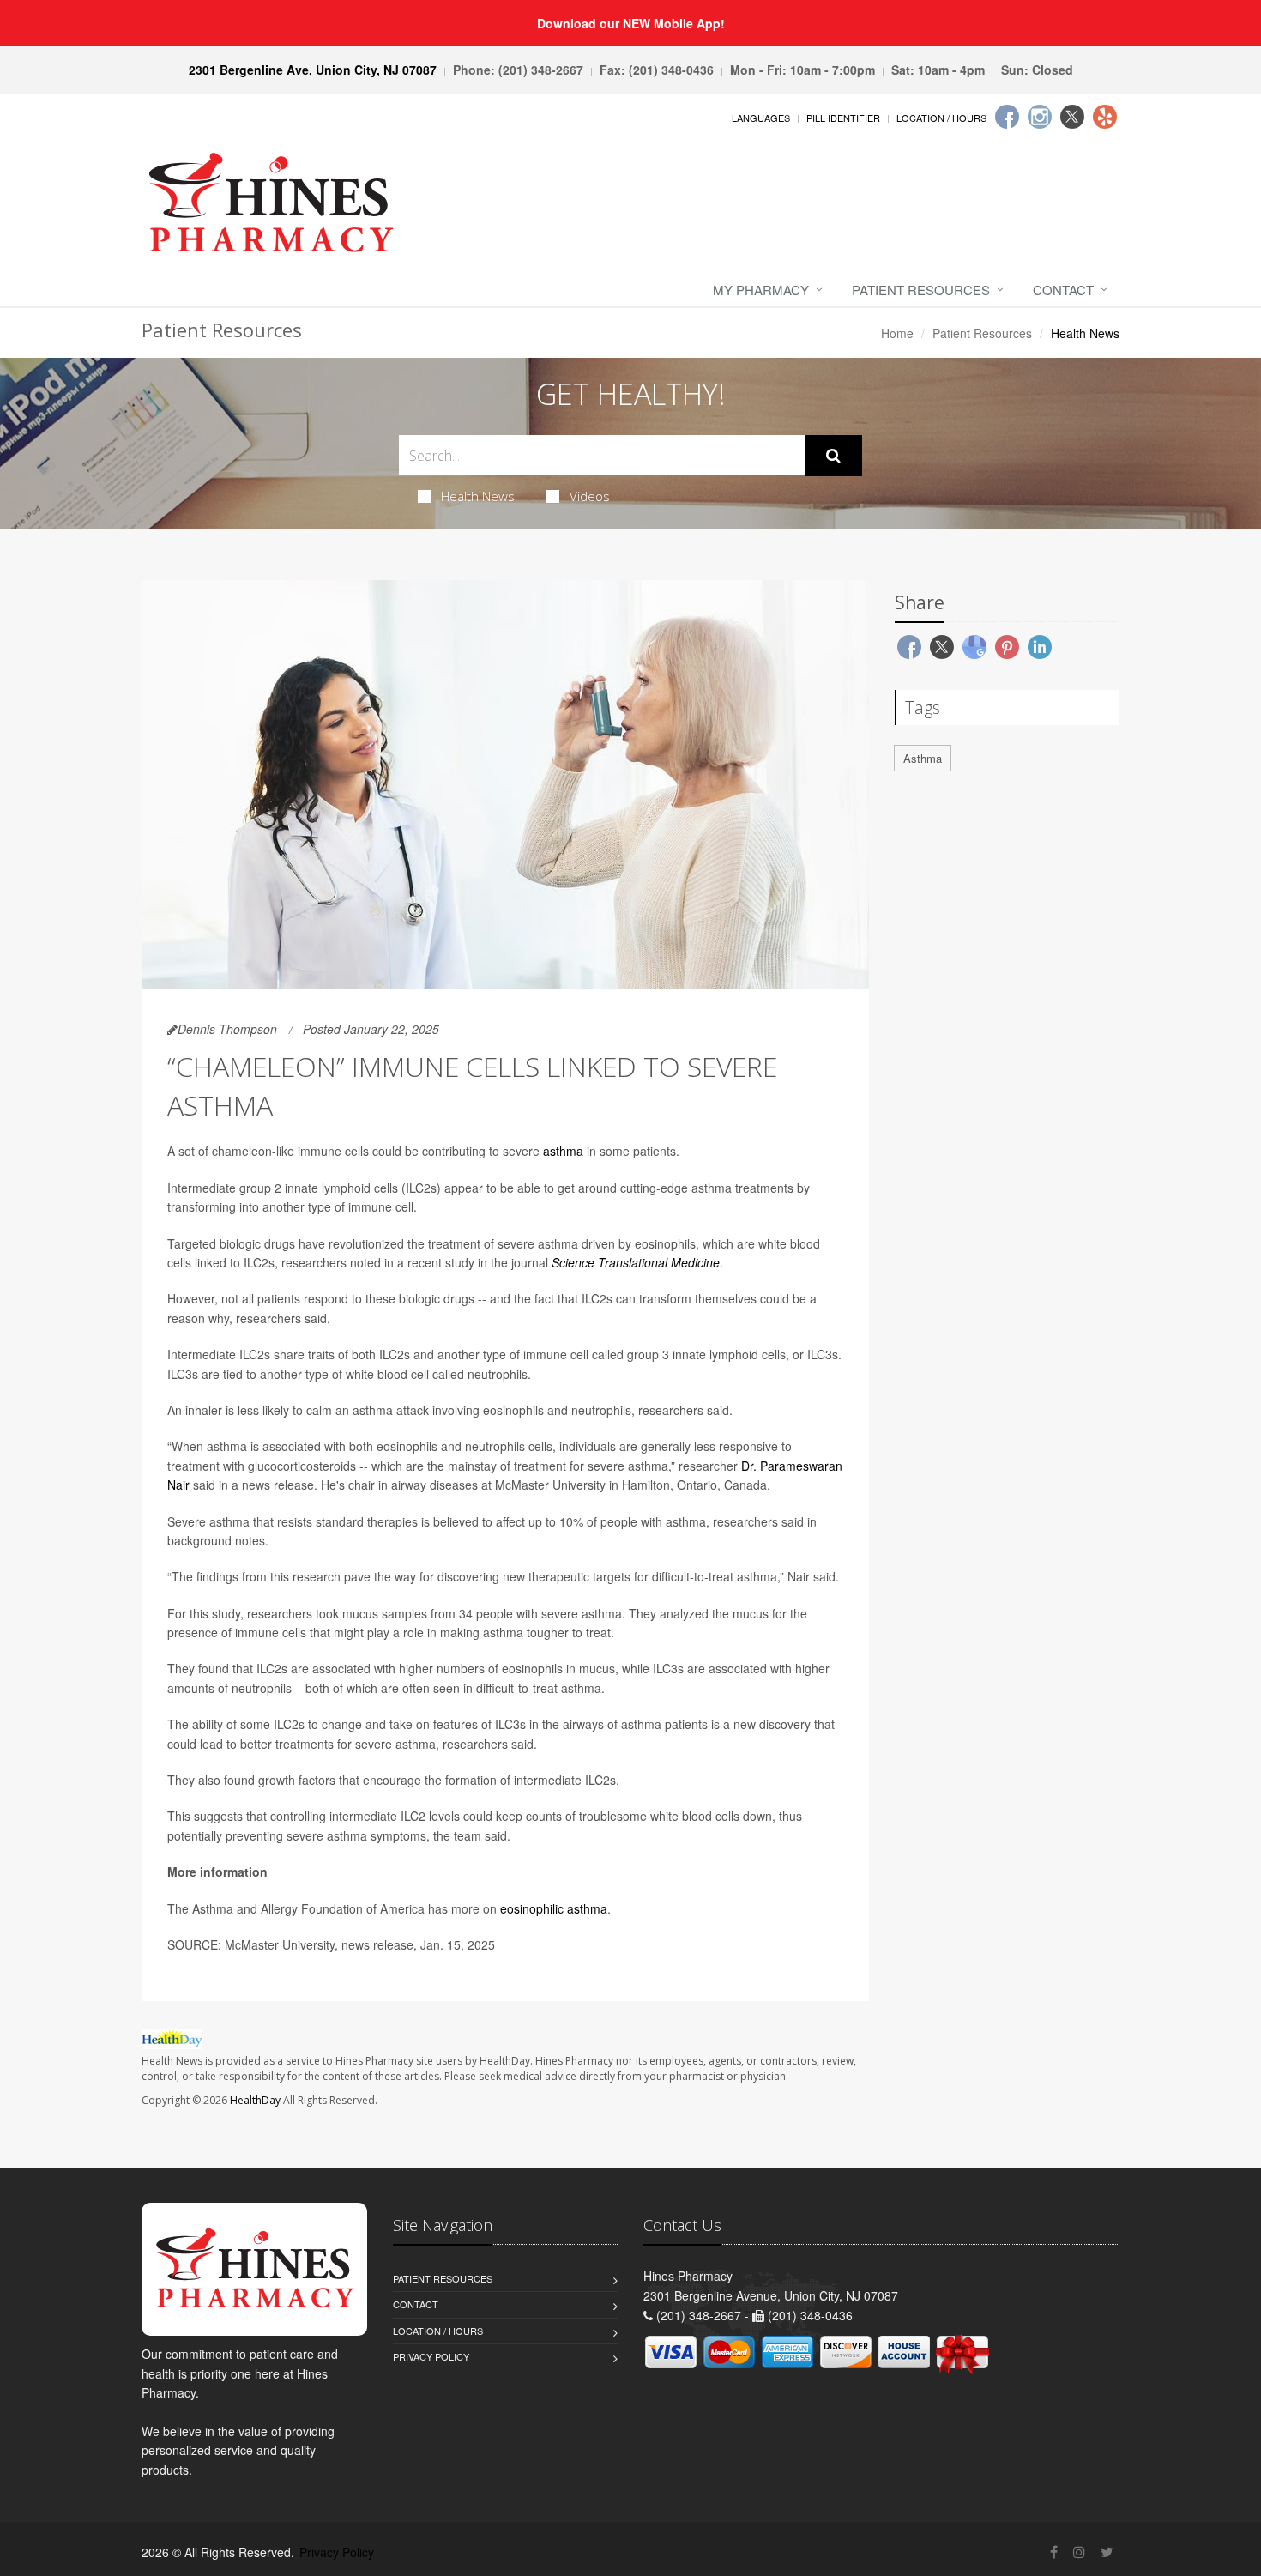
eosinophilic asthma (554, 1908)
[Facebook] (1007, 117)
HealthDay (255, 2100)
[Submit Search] (833, 456)
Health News (478, 496)
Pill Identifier (843, 118)
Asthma (923, 758)
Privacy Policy (431, 2356)
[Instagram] (1040, 117)
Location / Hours (941, 118)
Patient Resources (921, 290)
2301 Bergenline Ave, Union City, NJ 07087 (313, 70)
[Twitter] (1072, 117)
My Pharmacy (761, 290)
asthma (563, 1151)
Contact (1063, 290)
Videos (590, 496)
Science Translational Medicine (636, 1262)
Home (897, 333)
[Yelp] (1105, 117)
